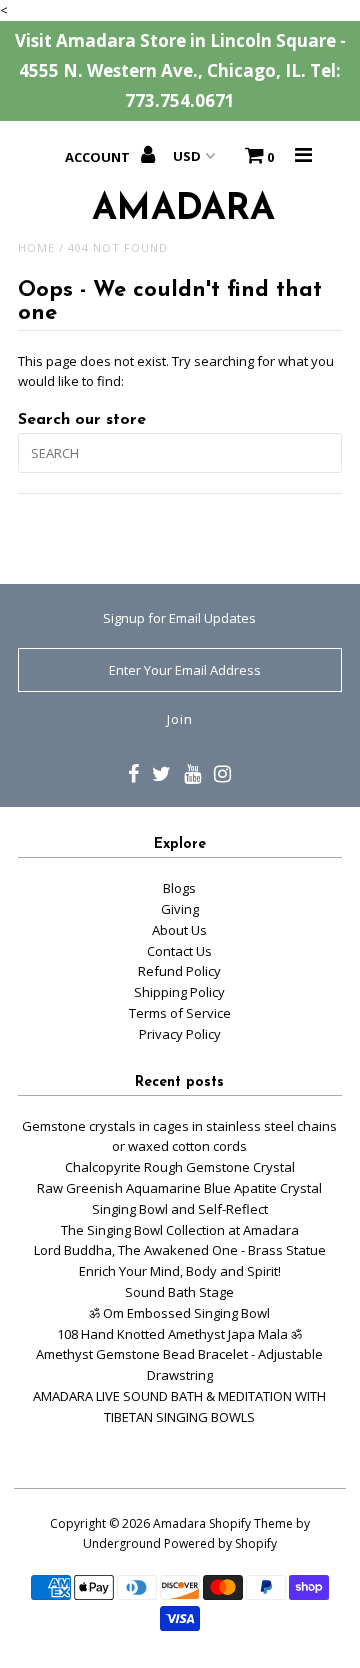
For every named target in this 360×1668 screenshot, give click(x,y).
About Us (179, 930)
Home (36, 247)
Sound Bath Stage (179, 1292)
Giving (180, 909)
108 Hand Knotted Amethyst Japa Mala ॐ (179, 1334)
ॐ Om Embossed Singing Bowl (179, 1313)
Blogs (179, 888)
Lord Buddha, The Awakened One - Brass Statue (180, 1250)
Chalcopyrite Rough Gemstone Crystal (180, 1167)
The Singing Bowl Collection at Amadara (180, 1230)
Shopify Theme (251, 1523)
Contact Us (179, 951)
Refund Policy (179, 971)
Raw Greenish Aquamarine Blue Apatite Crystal (179, 1188)
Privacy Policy (180, 1034)
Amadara (179, 1523)
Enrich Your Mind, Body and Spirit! (180, 1271)
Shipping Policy (179, 992)
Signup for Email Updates (179, 618)
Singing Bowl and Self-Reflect (180, 1209)
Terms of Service (180, 1013)
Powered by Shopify (220, 1543)
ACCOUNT (99, 157)
